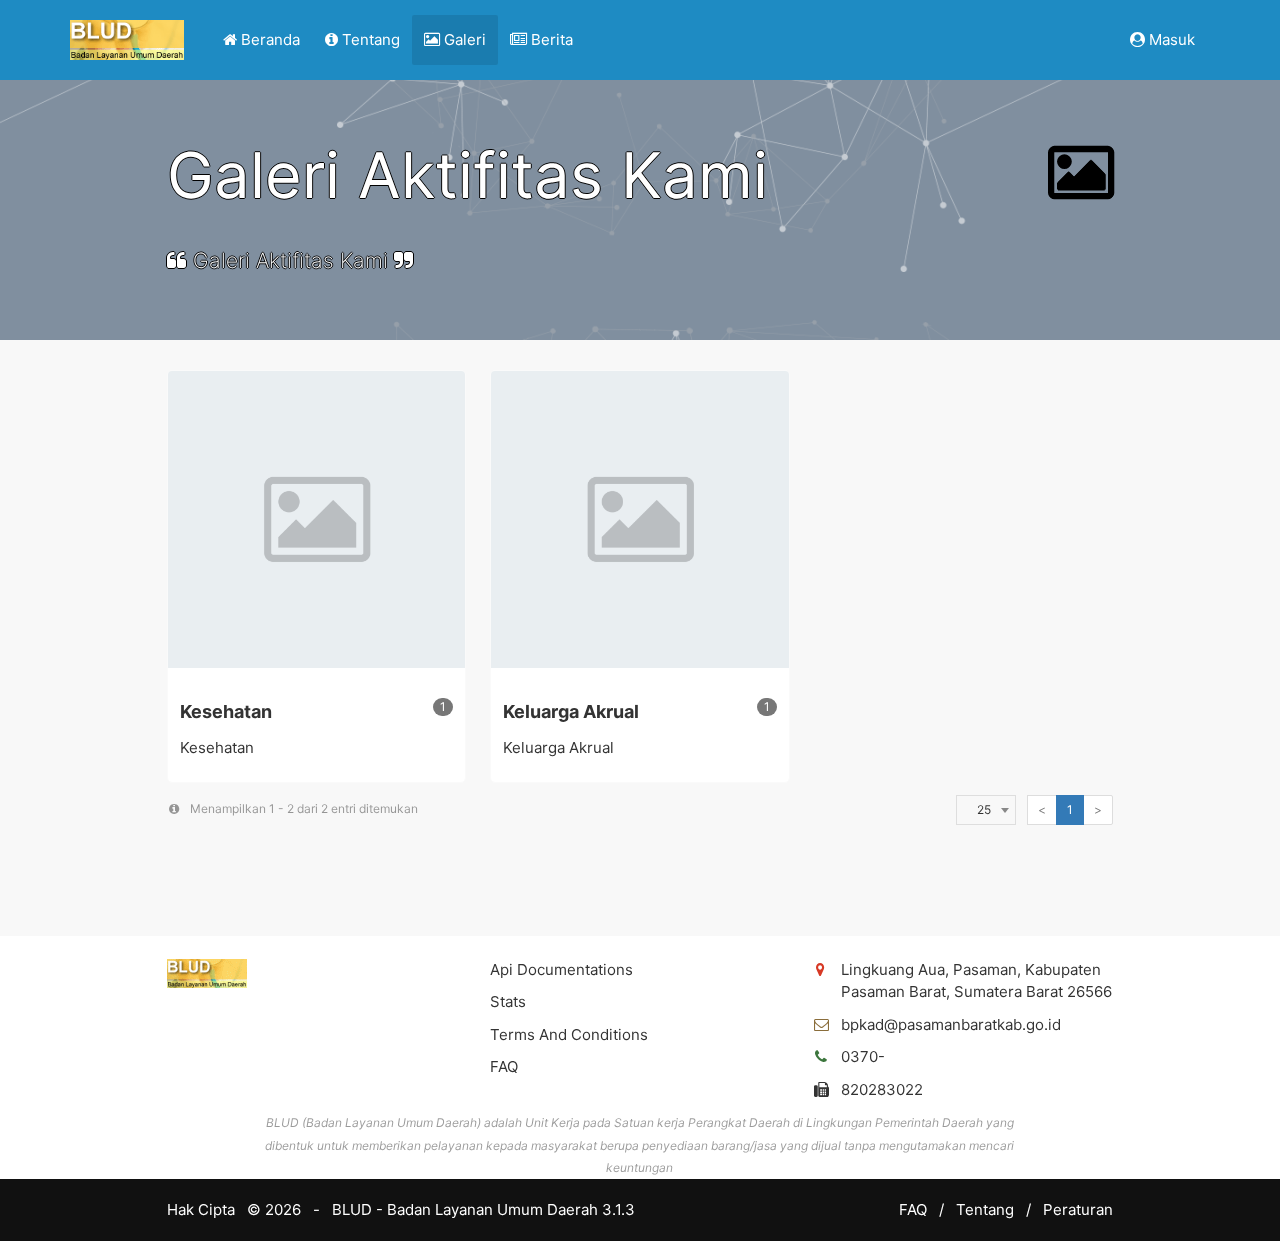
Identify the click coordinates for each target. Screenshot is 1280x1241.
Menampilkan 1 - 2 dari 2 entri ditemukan (299, 808)
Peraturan (1078, 1209)
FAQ (504, 1066)
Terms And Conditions (569, 1034)
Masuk (1170, 39)
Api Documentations (561, 969)
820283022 (882, 1089)
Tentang (987, 1209)
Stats (508, 1001)
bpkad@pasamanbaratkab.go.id (951, 1024)
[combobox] (984, 810)
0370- (863, 1056)
